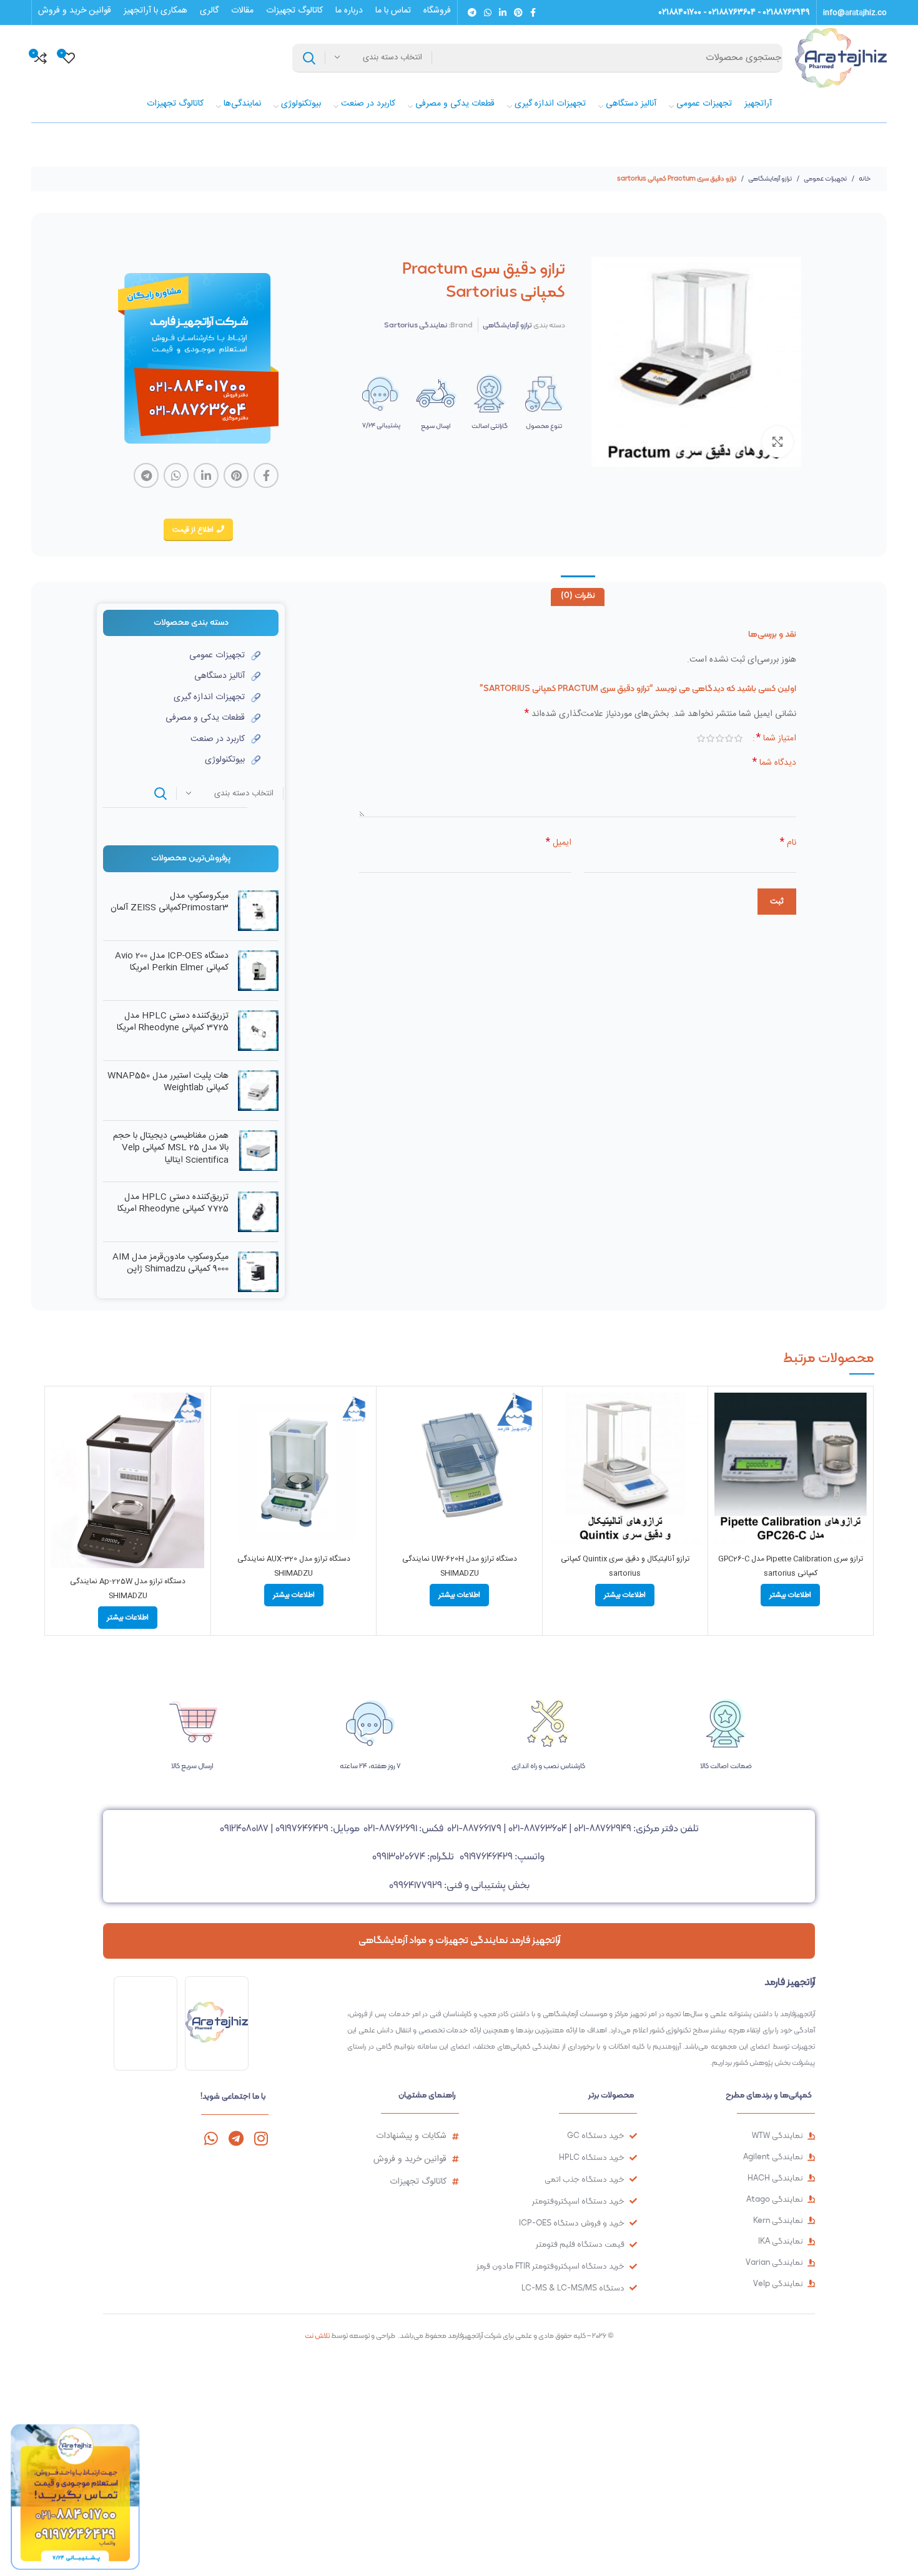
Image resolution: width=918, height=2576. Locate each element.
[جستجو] (309, 58)
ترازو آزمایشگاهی (769, 178)
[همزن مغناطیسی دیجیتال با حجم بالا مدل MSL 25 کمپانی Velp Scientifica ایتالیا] (258, 1151)
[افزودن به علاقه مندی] (724, 1469)
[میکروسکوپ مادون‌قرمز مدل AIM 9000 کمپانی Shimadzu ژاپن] (258, 1272)
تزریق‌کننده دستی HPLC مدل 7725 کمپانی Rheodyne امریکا (173, 1204)
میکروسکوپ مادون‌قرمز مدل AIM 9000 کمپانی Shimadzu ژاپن (170, 1264)
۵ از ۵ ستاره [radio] (701, 738)
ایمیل (559, 843)
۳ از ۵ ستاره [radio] (720, 738)
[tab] (578, 597)
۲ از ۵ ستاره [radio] (729, 738)
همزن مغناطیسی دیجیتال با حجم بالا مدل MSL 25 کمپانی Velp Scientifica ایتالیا (171, 1149)
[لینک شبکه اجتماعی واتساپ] (488, 12)
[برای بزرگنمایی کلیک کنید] (777, 442)
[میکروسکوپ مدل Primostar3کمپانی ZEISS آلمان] (258, 911)
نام (788, 843)
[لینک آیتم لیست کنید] (182, 655)
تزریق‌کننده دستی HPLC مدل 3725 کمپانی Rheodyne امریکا (173, 1022)
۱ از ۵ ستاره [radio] (738, 738)
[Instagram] (261, 2138)
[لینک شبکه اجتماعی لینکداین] (503, 12)
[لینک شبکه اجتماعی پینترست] (518, 12)
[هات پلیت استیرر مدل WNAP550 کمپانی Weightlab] (258, 1091)
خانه (864, 178)
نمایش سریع (724, 1441)
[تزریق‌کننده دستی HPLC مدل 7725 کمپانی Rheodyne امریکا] (258, 1212)
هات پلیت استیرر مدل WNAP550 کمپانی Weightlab (168, 1082)
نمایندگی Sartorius (416, 325)
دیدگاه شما (774, 763)
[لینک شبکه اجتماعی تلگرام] (472, 12)
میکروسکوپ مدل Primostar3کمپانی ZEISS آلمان (170, 903)
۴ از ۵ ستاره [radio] (710, 738)
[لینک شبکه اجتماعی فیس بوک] (533, 12)
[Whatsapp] (211, 2138)
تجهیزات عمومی (825, 178)
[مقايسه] (724, 1413)
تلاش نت (317, 2335)
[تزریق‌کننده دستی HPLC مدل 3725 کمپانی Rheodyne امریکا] (258, 1031)
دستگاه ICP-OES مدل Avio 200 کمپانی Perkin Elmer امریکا (172, 962)
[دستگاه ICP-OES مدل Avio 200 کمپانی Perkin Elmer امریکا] (258, 971)
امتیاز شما (776, 738)
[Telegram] (236, 2138)
